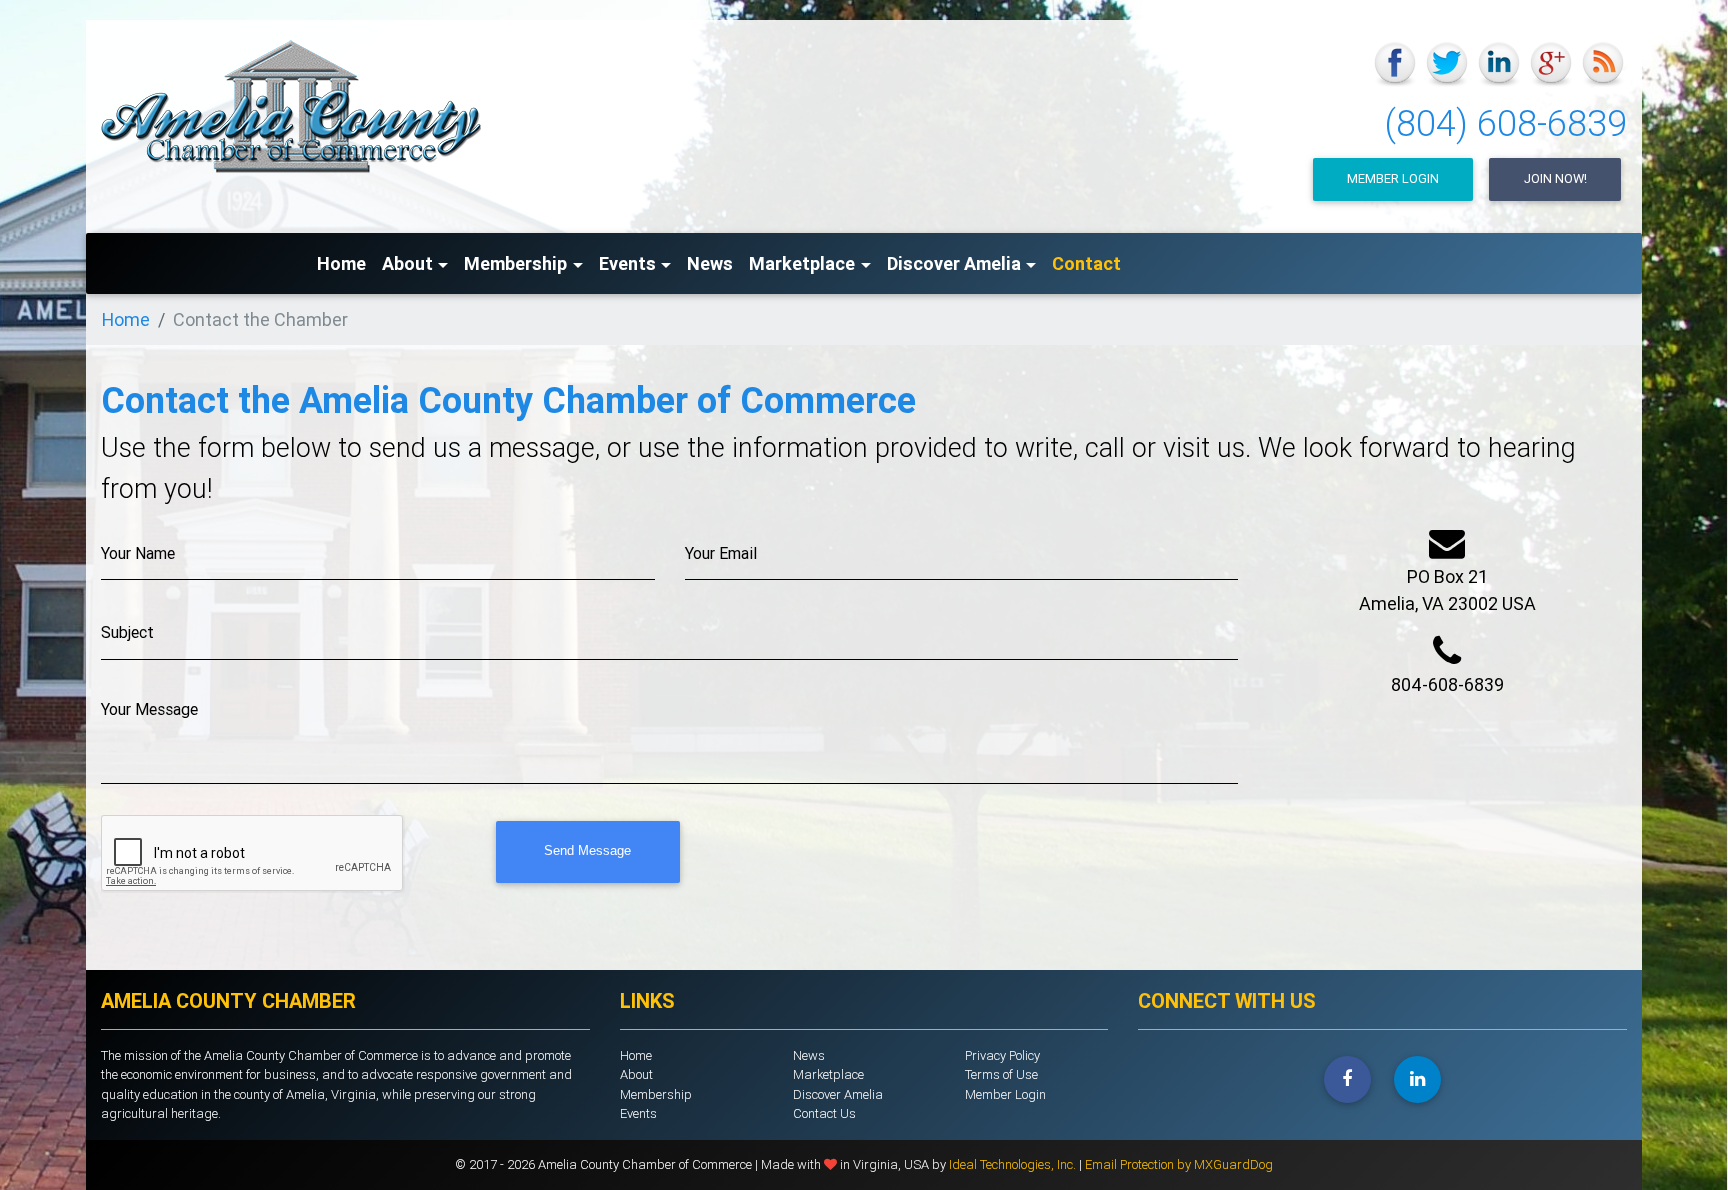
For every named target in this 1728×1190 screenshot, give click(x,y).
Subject (127, 632)
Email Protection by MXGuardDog (1179, 1164)
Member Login (1393, 178)
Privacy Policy (1002, 1055)
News (710, 263)
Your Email (721, 553)
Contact (1086, 263)
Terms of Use (1001, 1074)
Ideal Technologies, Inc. (1014, 1164)
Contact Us (824, 1113)
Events (638, 1113)
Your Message (149, 709)
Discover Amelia (838, 1094)
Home (341, 263)
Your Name (138, 553)
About (636, 1074)
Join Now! (1555, 178)
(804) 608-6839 (1506, 123)
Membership (656, 1094)
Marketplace (828, 1074)
